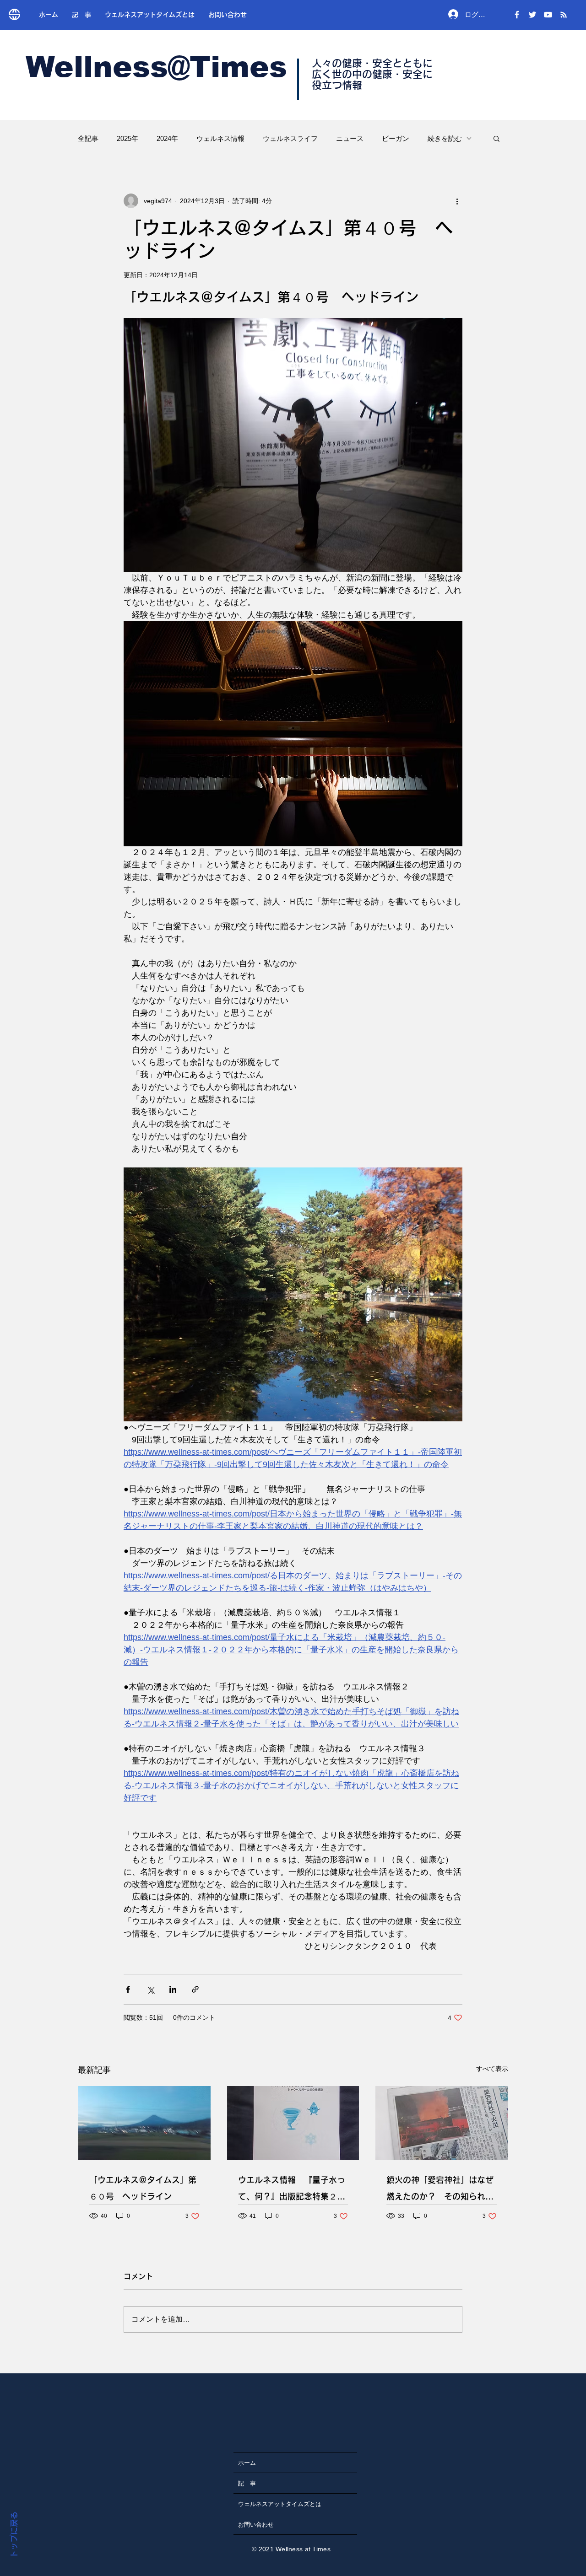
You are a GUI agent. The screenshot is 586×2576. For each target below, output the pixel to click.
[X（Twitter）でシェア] (150, 1989)
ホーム (247, 2463)
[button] (496, 138)
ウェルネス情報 (220, 138)
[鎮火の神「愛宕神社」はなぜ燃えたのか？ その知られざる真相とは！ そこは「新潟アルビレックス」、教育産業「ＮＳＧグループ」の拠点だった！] (442, 2123)
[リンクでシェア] (195, 1989)
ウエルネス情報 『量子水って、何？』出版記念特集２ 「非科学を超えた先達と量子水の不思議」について (292, 2190)
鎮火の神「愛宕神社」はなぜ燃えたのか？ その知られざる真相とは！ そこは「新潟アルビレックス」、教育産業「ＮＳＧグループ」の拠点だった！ (441, 2190)
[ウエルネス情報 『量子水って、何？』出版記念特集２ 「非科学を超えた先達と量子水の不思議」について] (293, 2123)
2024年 (167, 138)
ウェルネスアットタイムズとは (280, 2504)
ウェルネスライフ (290, 138)
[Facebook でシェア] (128, 1989)
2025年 (128, 138)
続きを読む (445, 138)
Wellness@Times (156, 67)
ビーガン (396, 138)
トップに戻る (14, 2535)
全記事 (88, 138)
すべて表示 (492, 2069)
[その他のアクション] (457, 201)
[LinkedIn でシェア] (173, 1989)
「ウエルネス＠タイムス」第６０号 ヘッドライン (143, 2188)
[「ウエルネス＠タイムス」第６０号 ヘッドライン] (144, 2123)
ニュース (350, 138)
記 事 (247, 2483)
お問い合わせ (256, 2524)
